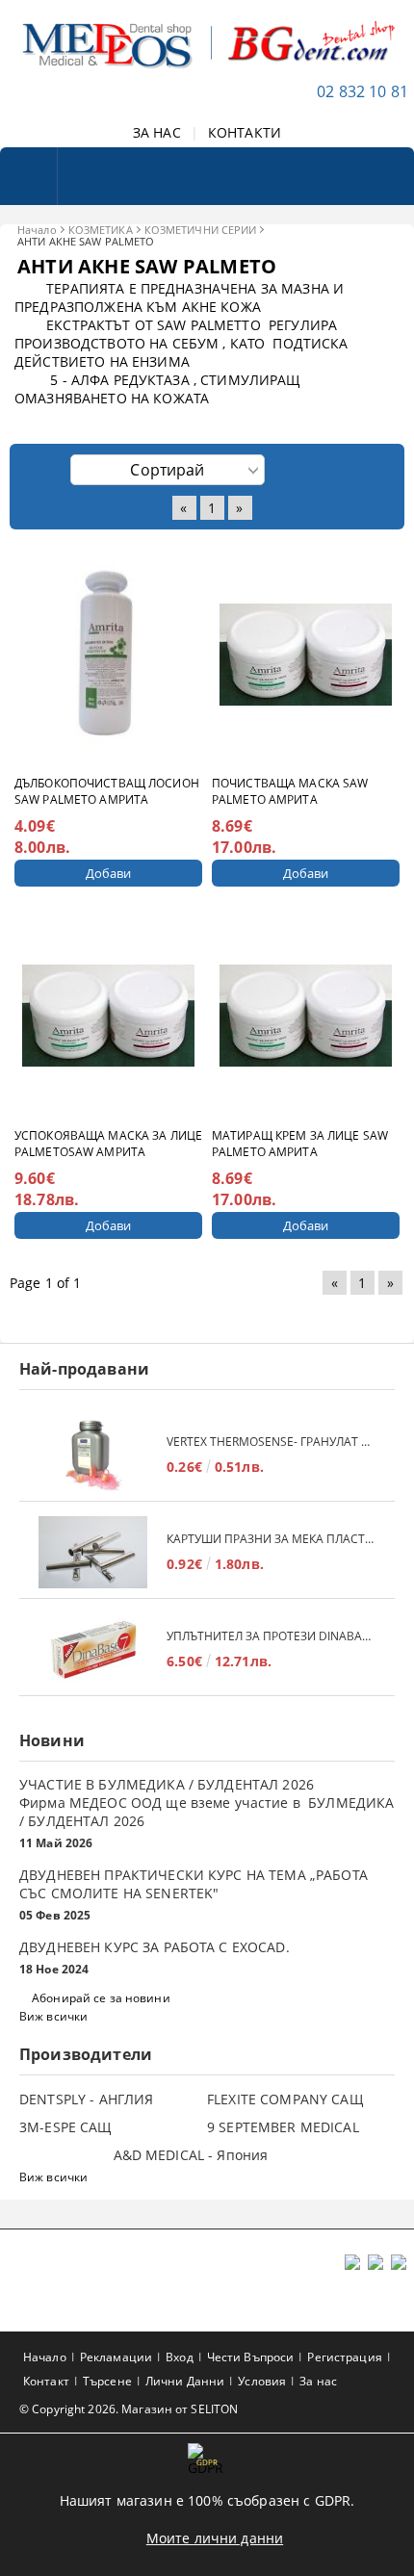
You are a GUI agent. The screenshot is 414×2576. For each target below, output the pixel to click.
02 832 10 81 (362, 91)
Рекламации (116, 2357)
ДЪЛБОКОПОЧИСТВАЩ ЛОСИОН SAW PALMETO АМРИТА (107, 791)
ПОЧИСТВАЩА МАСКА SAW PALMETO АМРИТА (290, 791)
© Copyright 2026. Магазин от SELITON (129, 2409)
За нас (318, 2381)
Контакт (46, 2381)
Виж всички (53, 2016)
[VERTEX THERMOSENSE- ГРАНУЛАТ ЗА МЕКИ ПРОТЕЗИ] (93, 1455)
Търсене (107, 2381)
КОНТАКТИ (245, 132)
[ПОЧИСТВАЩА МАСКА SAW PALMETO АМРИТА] (306, 655)
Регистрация (344, 2357)
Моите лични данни (215, 2538)
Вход (179, 2357)
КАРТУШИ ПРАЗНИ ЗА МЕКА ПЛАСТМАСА (271, 1539)
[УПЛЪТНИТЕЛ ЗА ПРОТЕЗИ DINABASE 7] (93, 1649)
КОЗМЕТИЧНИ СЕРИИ (201, 230)
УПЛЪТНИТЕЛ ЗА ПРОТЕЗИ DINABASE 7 (271, 1636)
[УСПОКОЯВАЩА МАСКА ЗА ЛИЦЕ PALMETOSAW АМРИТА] (109, 1016)
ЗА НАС (157, 132)
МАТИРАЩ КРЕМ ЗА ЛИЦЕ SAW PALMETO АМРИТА (300, 1144)
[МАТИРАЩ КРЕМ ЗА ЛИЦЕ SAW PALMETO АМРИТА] (306, 1016)
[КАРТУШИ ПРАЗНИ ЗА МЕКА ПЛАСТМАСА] (93, 1552)
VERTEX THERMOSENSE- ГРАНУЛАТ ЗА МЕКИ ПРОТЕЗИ (271, 1442)
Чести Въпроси (251, 2357)
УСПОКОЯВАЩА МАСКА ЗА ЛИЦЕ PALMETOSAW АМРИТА (108, 1144)
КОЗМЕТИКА (101, 230)
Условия (262, 2381)
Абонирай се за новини (101, 1998)
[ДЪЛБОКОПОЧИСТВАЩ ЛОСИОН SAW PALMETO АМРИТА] (108, 655)
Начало (37, 230)
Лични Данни (185, 2381)
